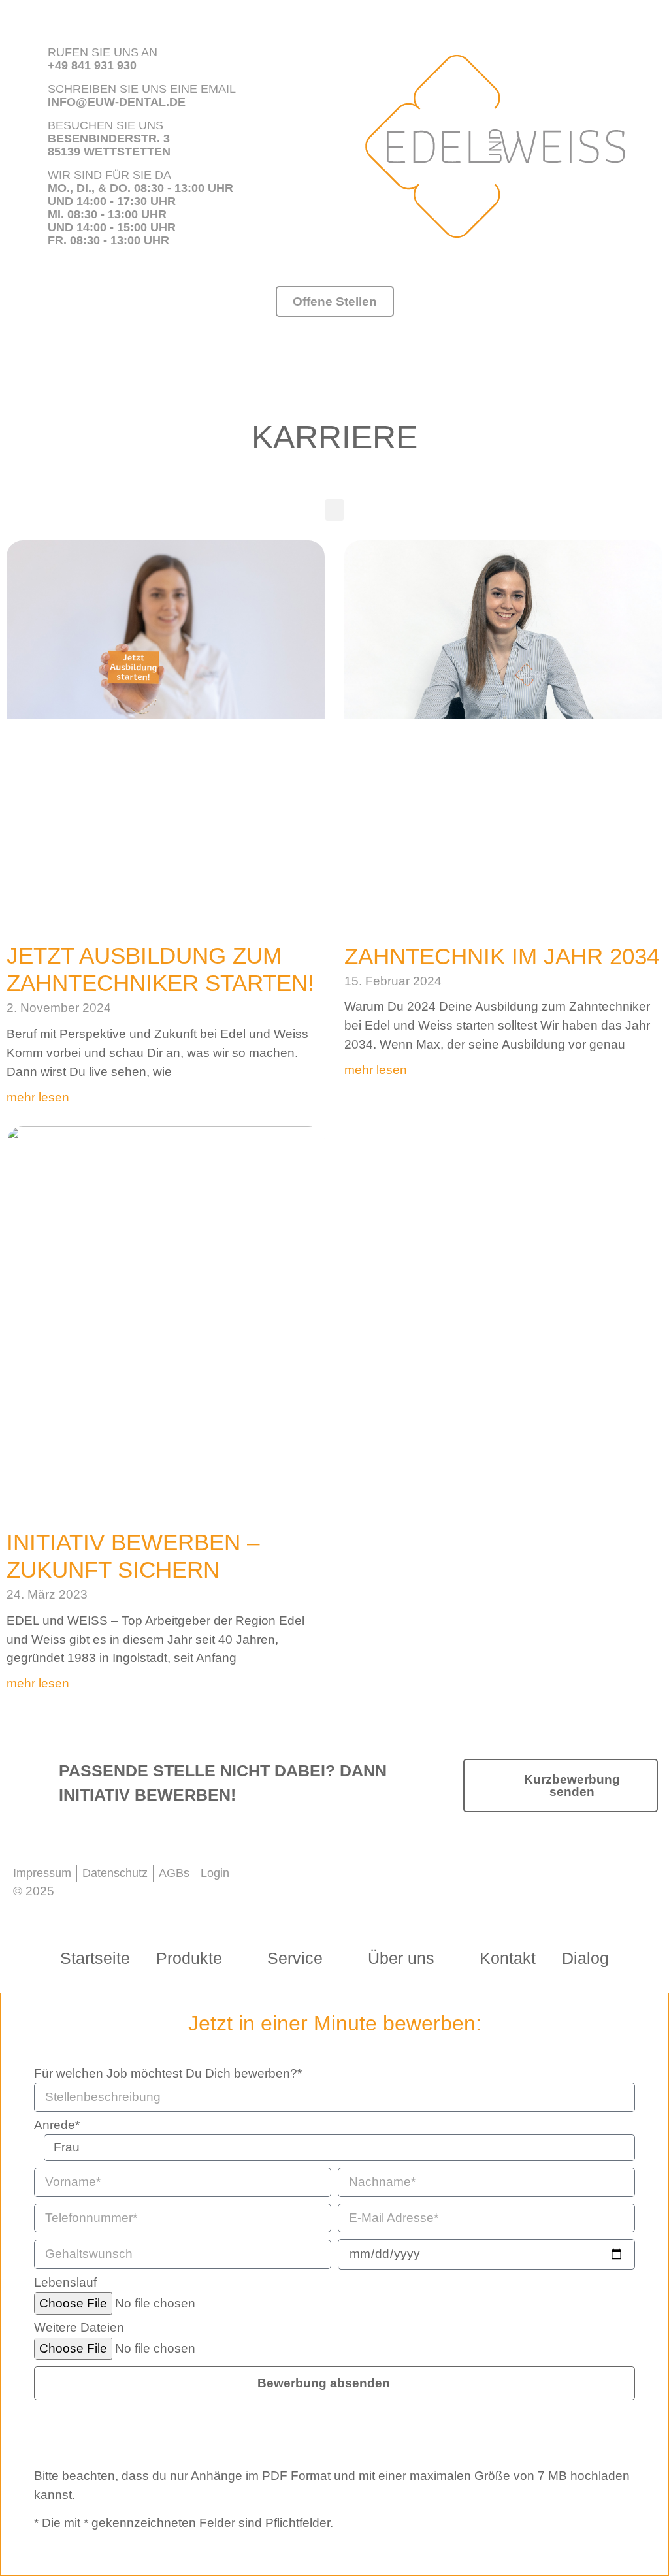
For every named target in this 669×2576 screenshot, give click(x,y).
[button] (334, 510)
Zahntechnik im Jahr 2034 (502, 956)
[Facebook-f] (340, 1879)
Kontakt (508, 1958)
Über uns (401, 1958)
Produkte (189, 1958)
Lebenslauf (65, 2283)
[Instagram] (383, 1879)
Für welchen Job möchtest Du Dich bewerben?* (168, 2074)
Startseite (95, 1958)
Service (295, 1958)
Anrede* (57, 2125)
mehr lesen (38, 1097)
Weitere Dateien (79, 2328)
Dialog (585, 1958)
